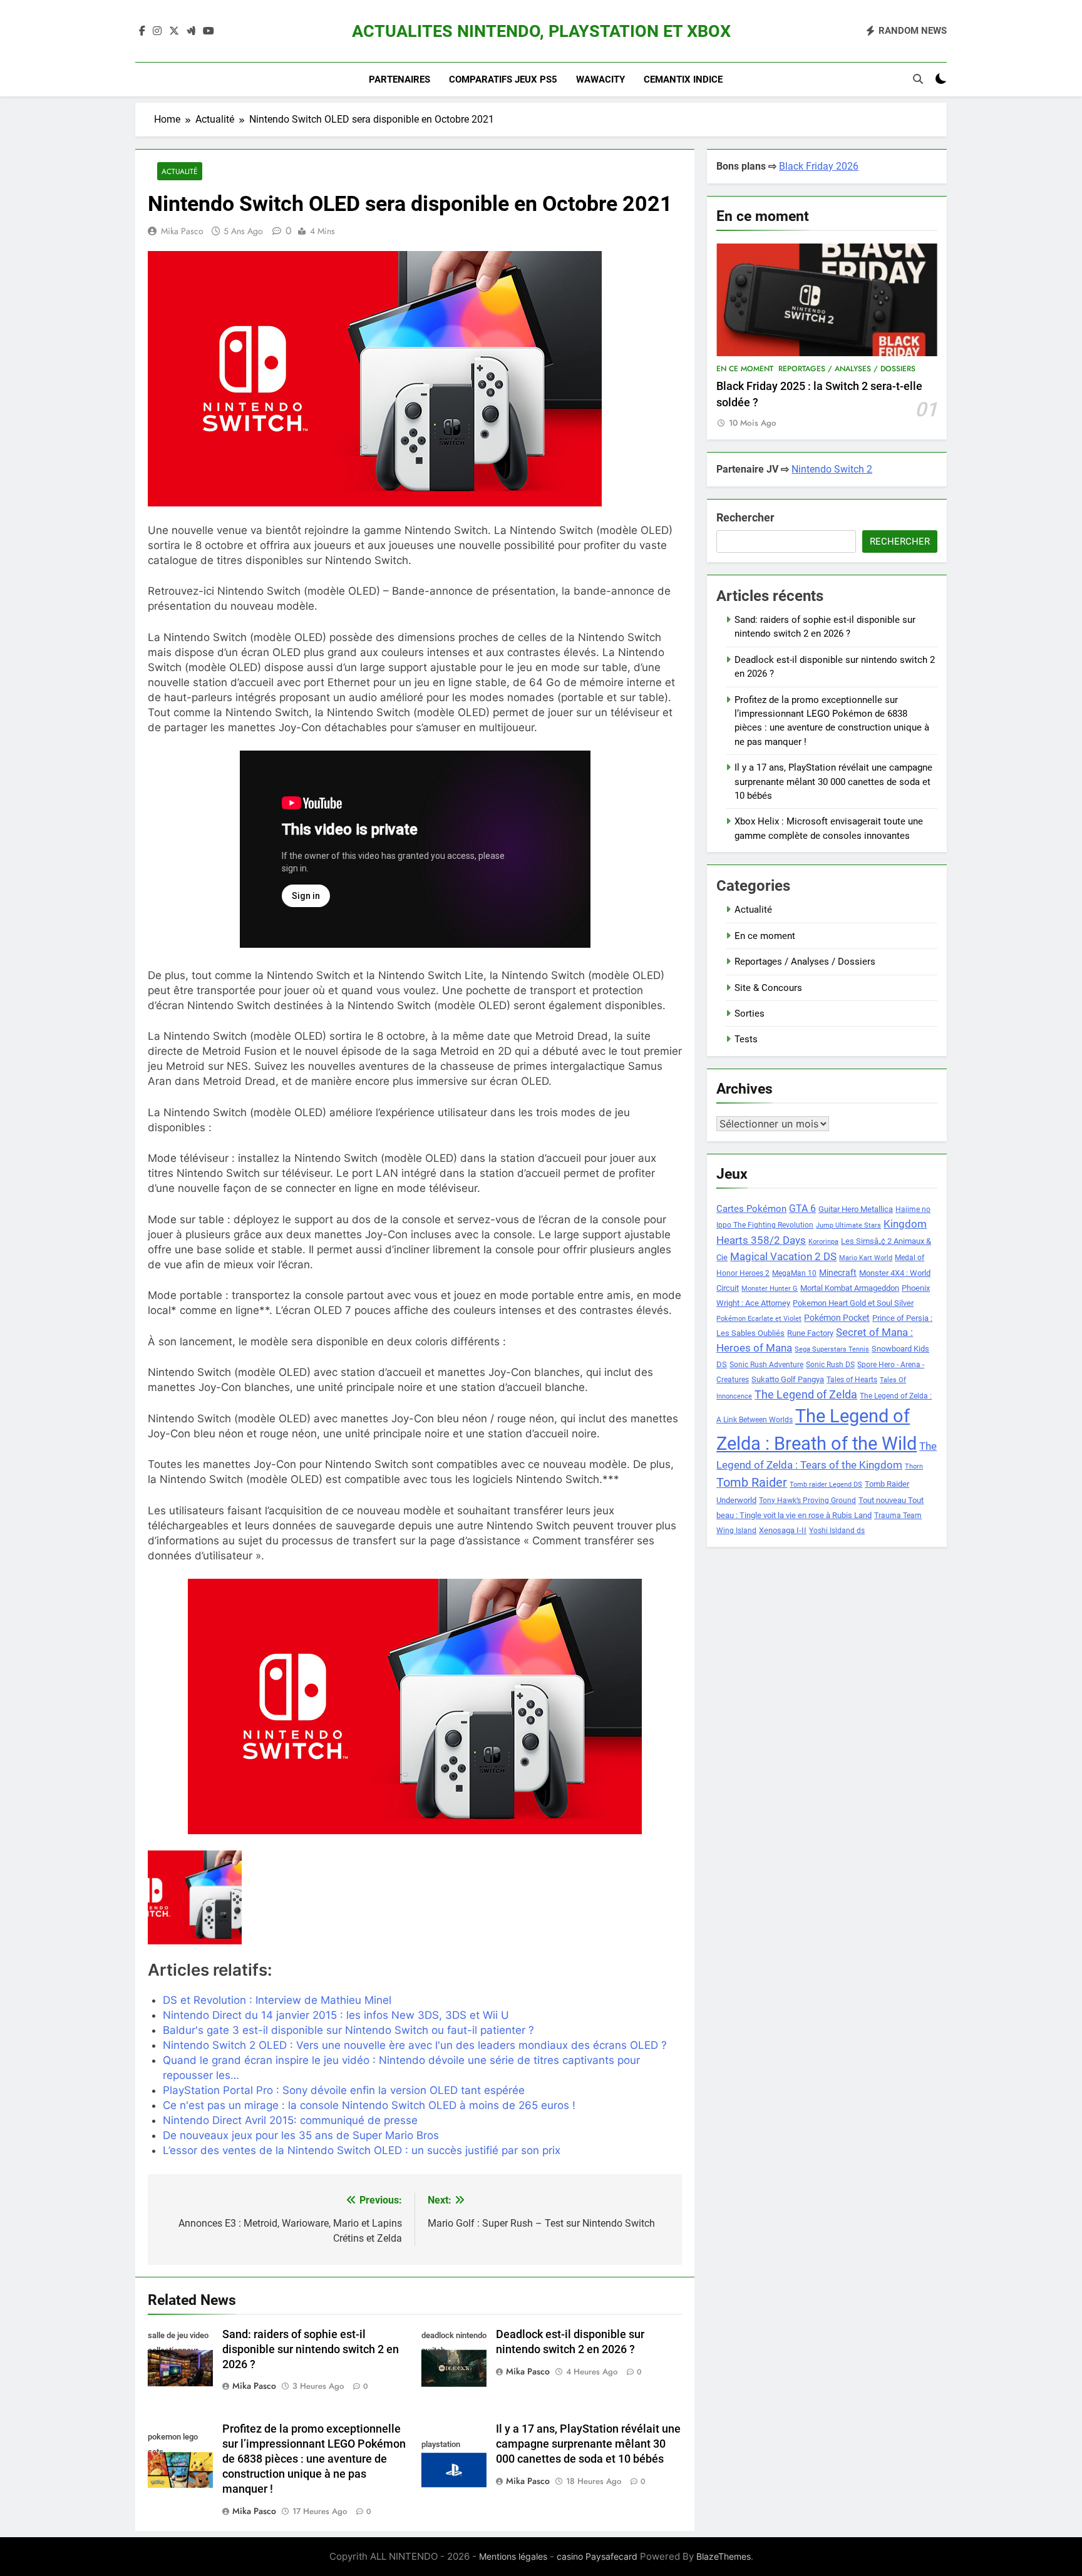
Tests (746, 1039)
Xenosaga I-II (783, 1530)
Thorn (914, 1466)
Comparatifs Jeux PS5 (503, 80)
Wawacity (600, 80)
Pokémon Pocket (837, 1318)
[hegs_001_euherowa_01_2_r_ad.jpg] (233, 1897)
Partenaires (399, 80)
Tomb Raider (752, 1483)
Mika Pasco (182, 231)
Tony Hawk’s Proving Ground (807, 1501)
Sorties (750, 1013)
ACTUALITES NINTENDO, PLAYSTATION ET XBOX (541, 31)
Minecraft (838, 1273)
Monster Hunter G (770, 1289)
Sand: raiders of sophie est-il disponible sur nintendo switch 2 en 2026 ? (311, 2349)
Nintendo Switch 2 (832, 469)
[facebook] (142, 31)
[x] (174, 31)
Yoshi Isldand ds (837, 1531)
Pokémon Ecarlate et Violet (759, 1319)
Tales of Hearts (852, 1380)
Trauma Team (898, 1516)
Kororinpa (823, 1242)
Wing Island (736, 1531)
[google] (191, 31)
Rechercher (745, 517)
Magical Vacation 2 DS (783, 1256)
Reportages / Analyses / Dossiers (847, 369)
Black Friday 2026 (819, 166)
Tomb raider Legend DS (826, 1485)
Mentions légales (513, 2556)
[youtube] (209, 31)
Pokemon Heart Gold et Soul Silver (853, 1303)
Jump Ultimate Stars (848, 1225)
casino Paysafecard (597, 2556)
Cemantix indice (683, 80)
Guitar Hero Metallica (856, 1209)
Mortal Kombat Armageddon (850, 1288)
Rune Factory (810, 1333)
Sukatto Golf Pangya (788, 1379)
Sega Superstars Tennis (832, 1349)
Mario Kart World (866, 1258)
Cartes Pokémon (751, 1209)
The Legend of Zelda (806, 1395)
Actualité (180, 171)
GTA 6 (802, 1209)
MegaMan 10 (794, 1273)
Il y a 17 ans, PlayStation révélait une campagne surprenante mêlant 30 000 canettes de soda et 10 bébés (588, 2444)
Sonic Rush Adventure (766, 1365)
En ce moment (745, 369)
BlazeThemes (724, 2556)
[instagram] (157, 31)
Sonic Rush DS (830, 1365)
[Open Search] (918, 79)
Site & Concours (768, 988)
